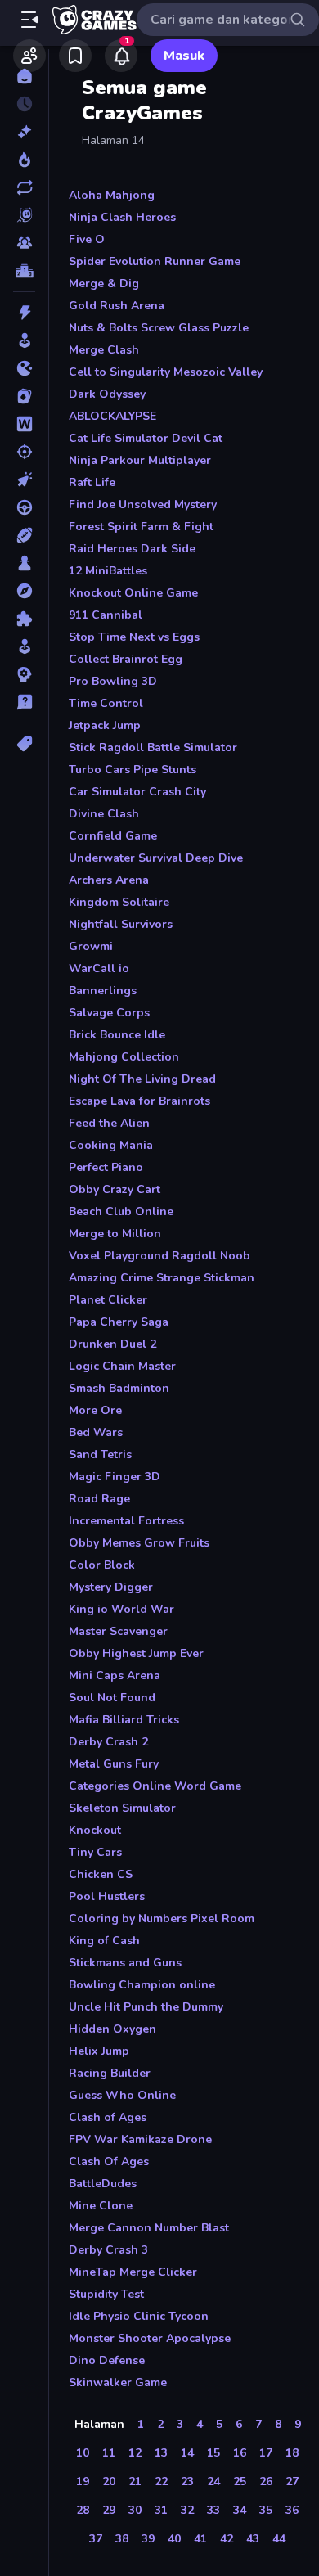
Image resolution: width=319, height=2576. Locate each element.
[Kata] (24, 424)
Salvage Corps (109, 1013)
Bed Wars (96, 1432)
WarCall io (99, 968)
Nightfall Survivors (121, 924)
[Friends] (29, 56)
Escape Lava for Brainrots (139, 1101)
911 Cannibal (106, 615)
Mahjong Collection (124, 1057)
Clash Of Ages (109, 2162)
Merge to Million (115, 1234)
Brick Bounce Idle (117, 1035)
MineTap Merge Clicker (133, 2272)
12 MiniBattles (108, 571)
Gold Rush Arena (117, 306)
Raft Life (92, 482)
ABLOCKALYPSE (112, 416)
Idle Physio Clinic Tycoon (139, 2316)
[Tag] (24, 744)
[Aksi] (24, 313)
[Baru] (24, 132)
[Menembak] (24, 452)
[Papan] (24, 563)
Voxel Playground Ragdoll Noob (159, 1256)
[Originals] (24, 215)
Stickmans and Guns (125, 1963)
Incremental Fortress (126, 1521)
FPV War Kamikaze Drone (140, 2139)
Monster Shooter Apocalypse (150, 2338)
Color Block (102, 1565)
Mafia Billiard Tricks (124, 1720)
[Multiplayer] (24, 243)
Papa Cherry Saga (119, 1322)
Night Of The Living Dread (142, 1079)
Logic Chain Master (122, 1366)
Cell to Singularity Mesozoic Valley (166, 372)
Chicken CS (101, 1874)
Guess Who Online (122, 2095)
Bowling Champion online (142, 1985)
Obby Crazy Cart (115, 1189)
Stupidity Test (106, 2294)
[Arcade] (24, 340)
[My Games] (75, 56)
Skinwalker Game (118, 2382)
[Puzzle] (24, 619)
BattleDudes (103, 2184)
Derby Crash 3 (108, 2250)
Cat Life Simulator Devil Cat (146, 438)
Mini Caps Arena (115, 1675)
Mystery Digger (111, 1587)
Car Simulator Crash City (137, 792)
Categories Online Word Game (155, 1786)
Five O (87, 239)
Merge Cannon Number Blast (149, 2228)
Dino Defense (107, 2360)
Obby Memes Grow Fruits (139, 1543)
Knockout (95, 1830)
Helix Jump (99, 2051)
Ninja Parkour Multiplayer (140, 460)
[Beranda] (24, 76)
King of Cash (104, 1941)
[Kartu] (24, 396)
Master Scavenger (118, 1631)
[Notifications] (121, 56)
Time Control (106, 703)
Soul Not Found (112, 1698)
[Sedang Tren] (24, 160)
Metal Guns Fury (114, 1764)
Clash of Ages (108, 2117)
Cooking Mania (111, 1145)
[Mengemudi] (24, 507)
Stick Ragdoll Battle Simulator (153, 748)
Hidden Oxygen (112, 2029)
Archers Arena (109, 880)
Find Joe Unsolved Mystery (143, 504)
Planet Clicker (108, 1300)
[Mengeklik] (24, 480)
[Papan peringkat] (24, 271)
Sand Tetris (100, 1455)
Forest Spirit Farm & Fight (141, 527)
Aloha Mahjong (112, 195)
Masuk (184, 56)
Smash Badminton (119, 1388)
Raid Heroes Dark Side (132, 549)
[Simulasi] (24, 646)
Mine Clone (101, 2206)
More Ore (95, 1410)
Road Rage (99, 1499)
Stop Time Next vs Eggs (134, 637)
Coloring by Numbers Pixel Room (162, 1918)
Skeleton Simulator (122, 1808)
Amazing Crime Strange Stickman (162, 1278)
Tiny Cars (95, 1852)
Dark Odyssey (107, 394)
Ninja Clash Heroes (122, 217)
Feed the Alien (109, 1123)
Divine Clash (104, 814)
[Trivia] (24, 702)
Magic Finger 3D (115, 1477)
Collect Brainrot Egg (126, 659)
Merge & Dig (104, 284)
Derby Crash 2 (108, 1742)
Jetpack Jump (105, 725)
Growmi (91, 946)
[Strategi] (24, 674)
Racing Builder (110, 2073)
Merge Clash (104, 350)
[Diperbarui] (24, 187)
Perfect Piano (106, 1167)
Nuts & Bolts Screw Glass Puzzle (159, 328)
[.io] (24, 368)
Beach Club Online (121, 1211)
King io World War (121, 1609)
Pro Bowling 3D (113, 681)
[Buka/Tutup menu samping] (29, 20)
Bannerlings (103, 991)
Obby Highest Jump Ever (136, 1653)
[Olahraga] (24, 535)
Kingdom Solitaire (119, 902)
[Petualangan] (24, 591)
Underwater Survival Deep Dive (156, 858)
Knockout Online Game (133, 593)
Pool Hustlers (107, 1896)
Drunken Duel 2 (112, 1344)
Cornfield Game (113, 836)
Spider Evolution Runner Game (155, 261)
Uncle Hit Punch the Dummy (146, 2007)
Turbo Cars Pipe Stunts (133, 770)
